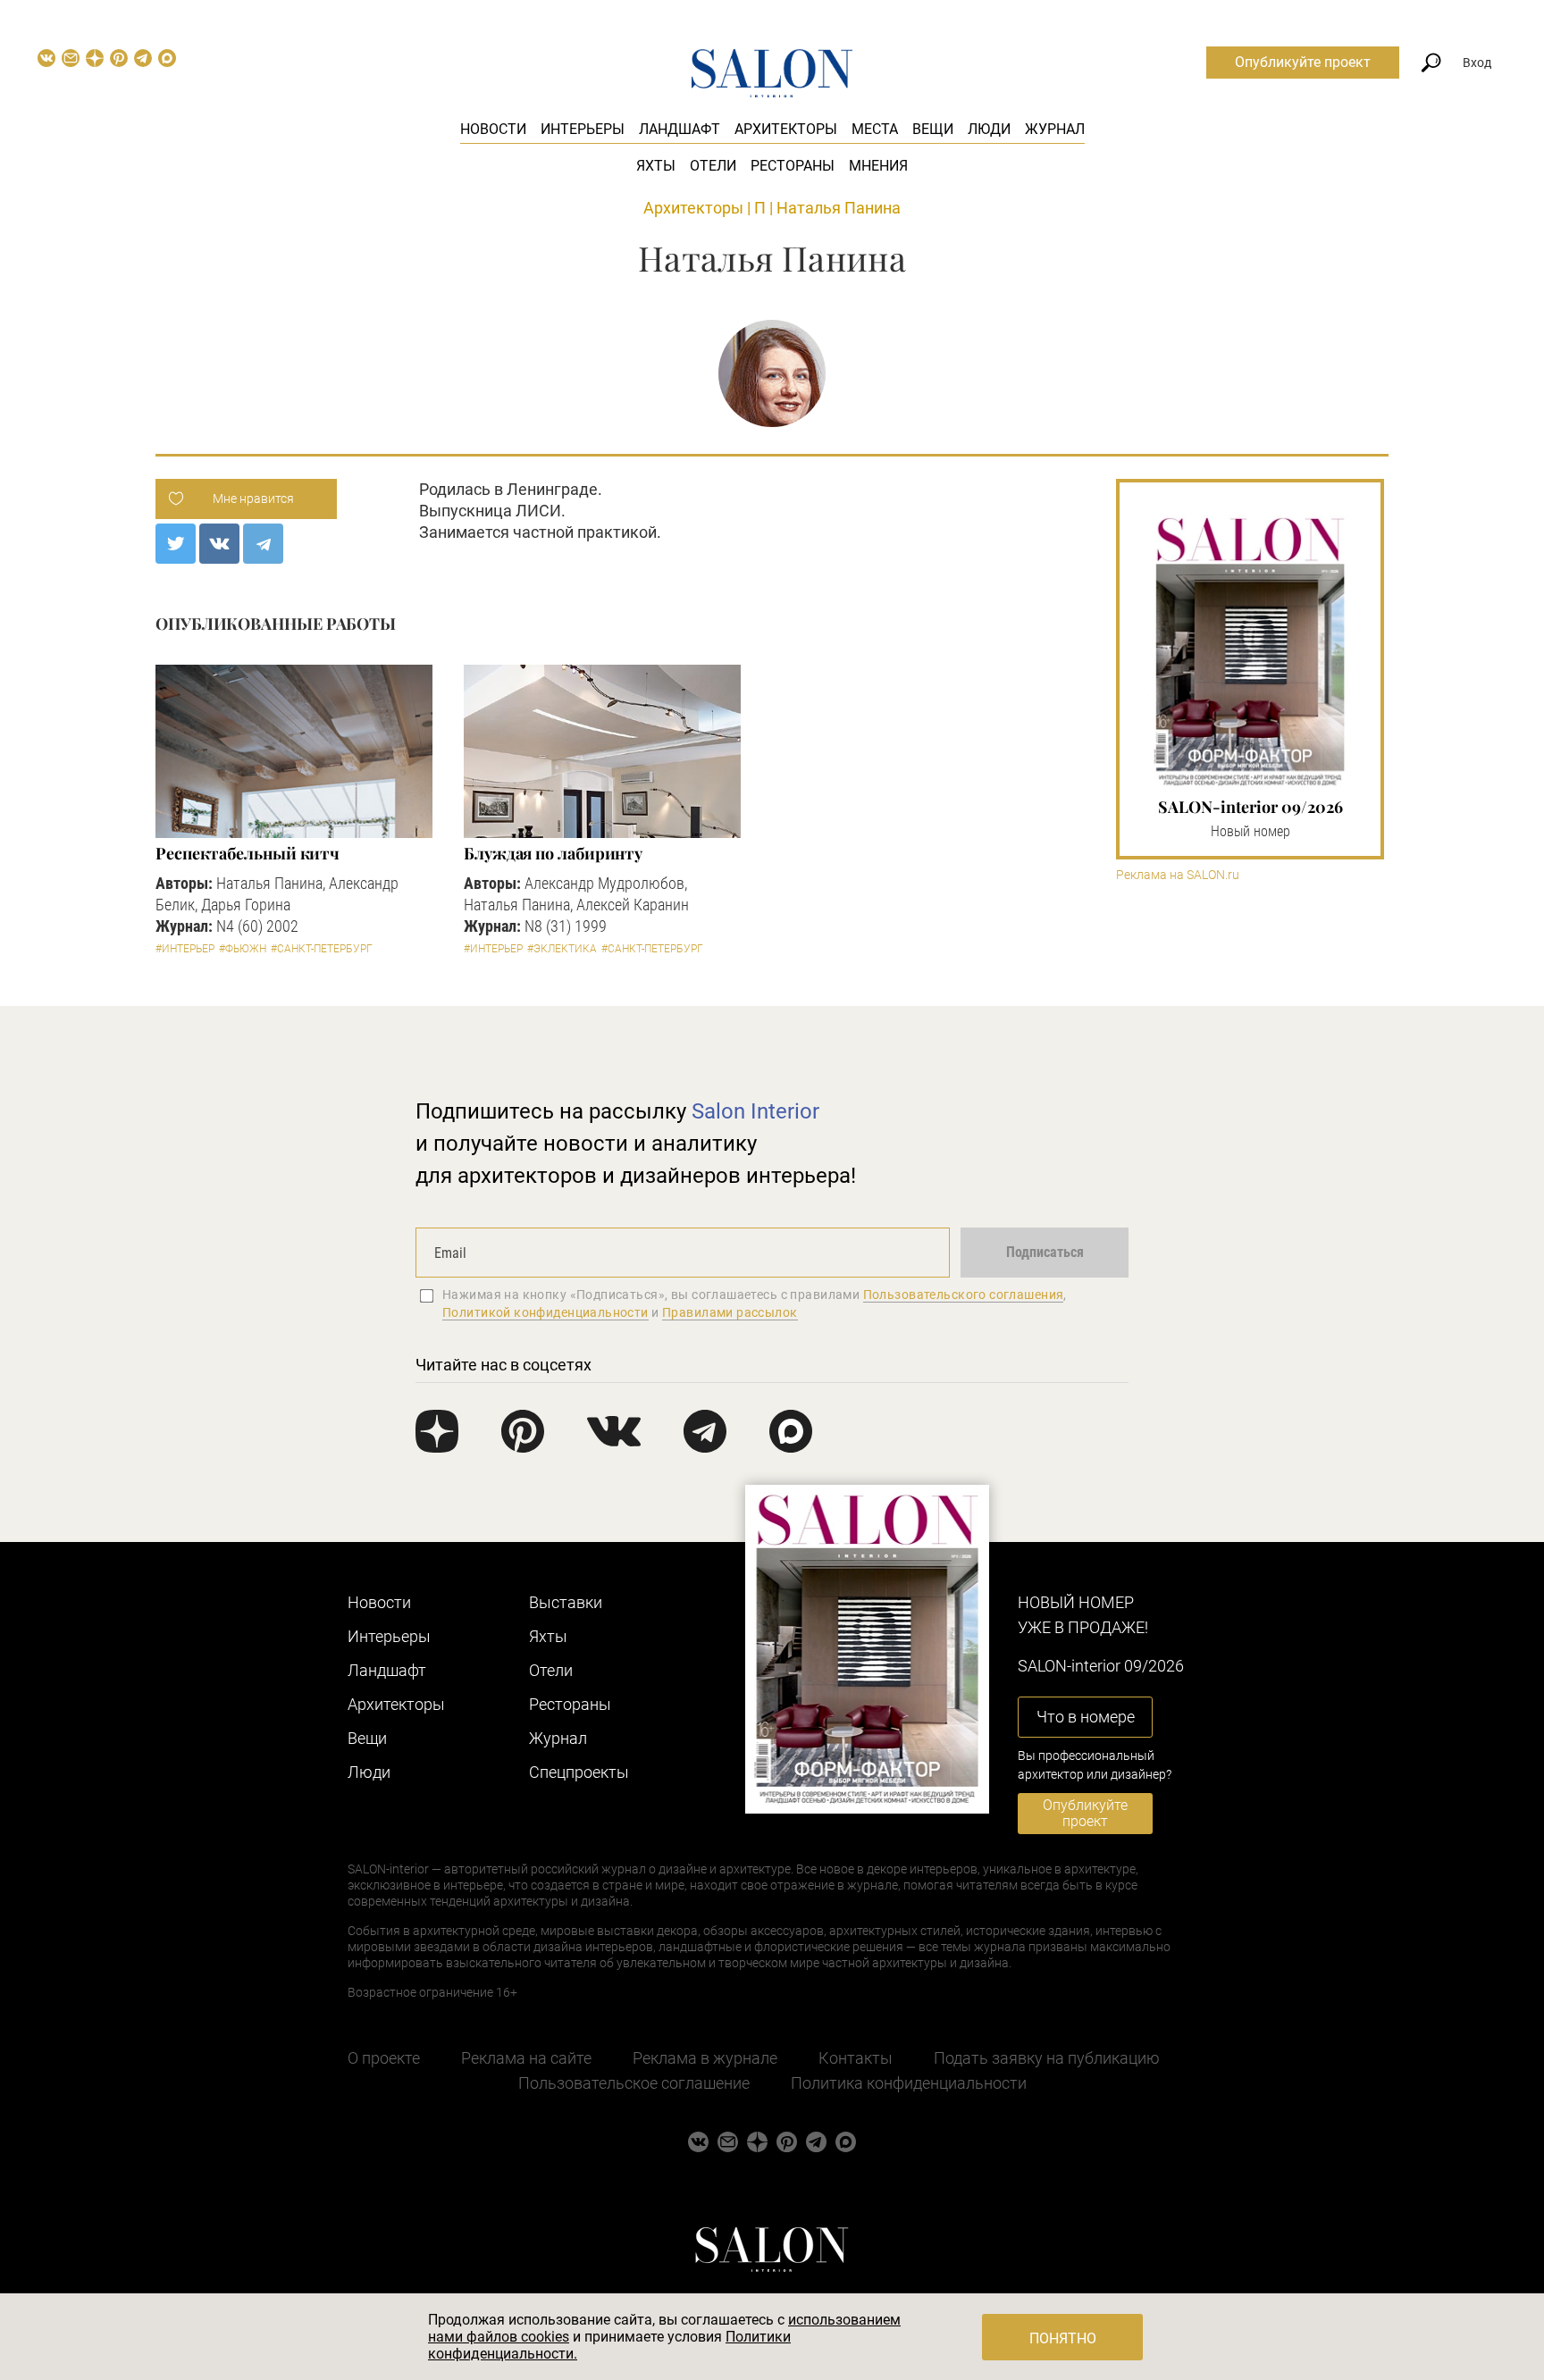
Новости (493, 129)
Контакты (856, 2058)
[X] (176, 544)
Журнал (1055, 129)
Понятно (1063, 2338)
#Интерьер (185, 949)
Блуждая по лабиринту (553, 853)
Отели (713, 166)
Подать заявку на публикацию (1047, 2058)
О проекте (384, 2058)
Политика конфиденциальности (909, 2083)
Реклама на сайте (526, 2058)
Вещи (933, 129)
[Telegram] (263, 544)
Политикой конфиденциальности (545, 1312)
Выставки (566, 1602)
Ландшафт (680, 129)
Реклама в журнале (705, 2058)
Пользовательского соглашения (964, 1295)
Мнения (878, 166)
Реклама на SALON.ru (1178, 875)
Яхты (656, 166)
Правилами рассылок (730, 1312)
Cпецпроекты (579, 1772)
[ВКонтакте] (219, 544)
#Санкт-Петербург (322, 949)
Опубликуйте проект (1303, 62)
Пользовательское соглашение (634, 2083)
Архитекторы (786, 129)
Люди (989, 129)
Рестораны (793, 166)
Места (875, 129)
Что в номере (1086, 1717)
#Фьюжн (243, 949)
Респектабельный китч (248, 853)
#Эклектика (562, 949)
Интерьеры (583, 129)
